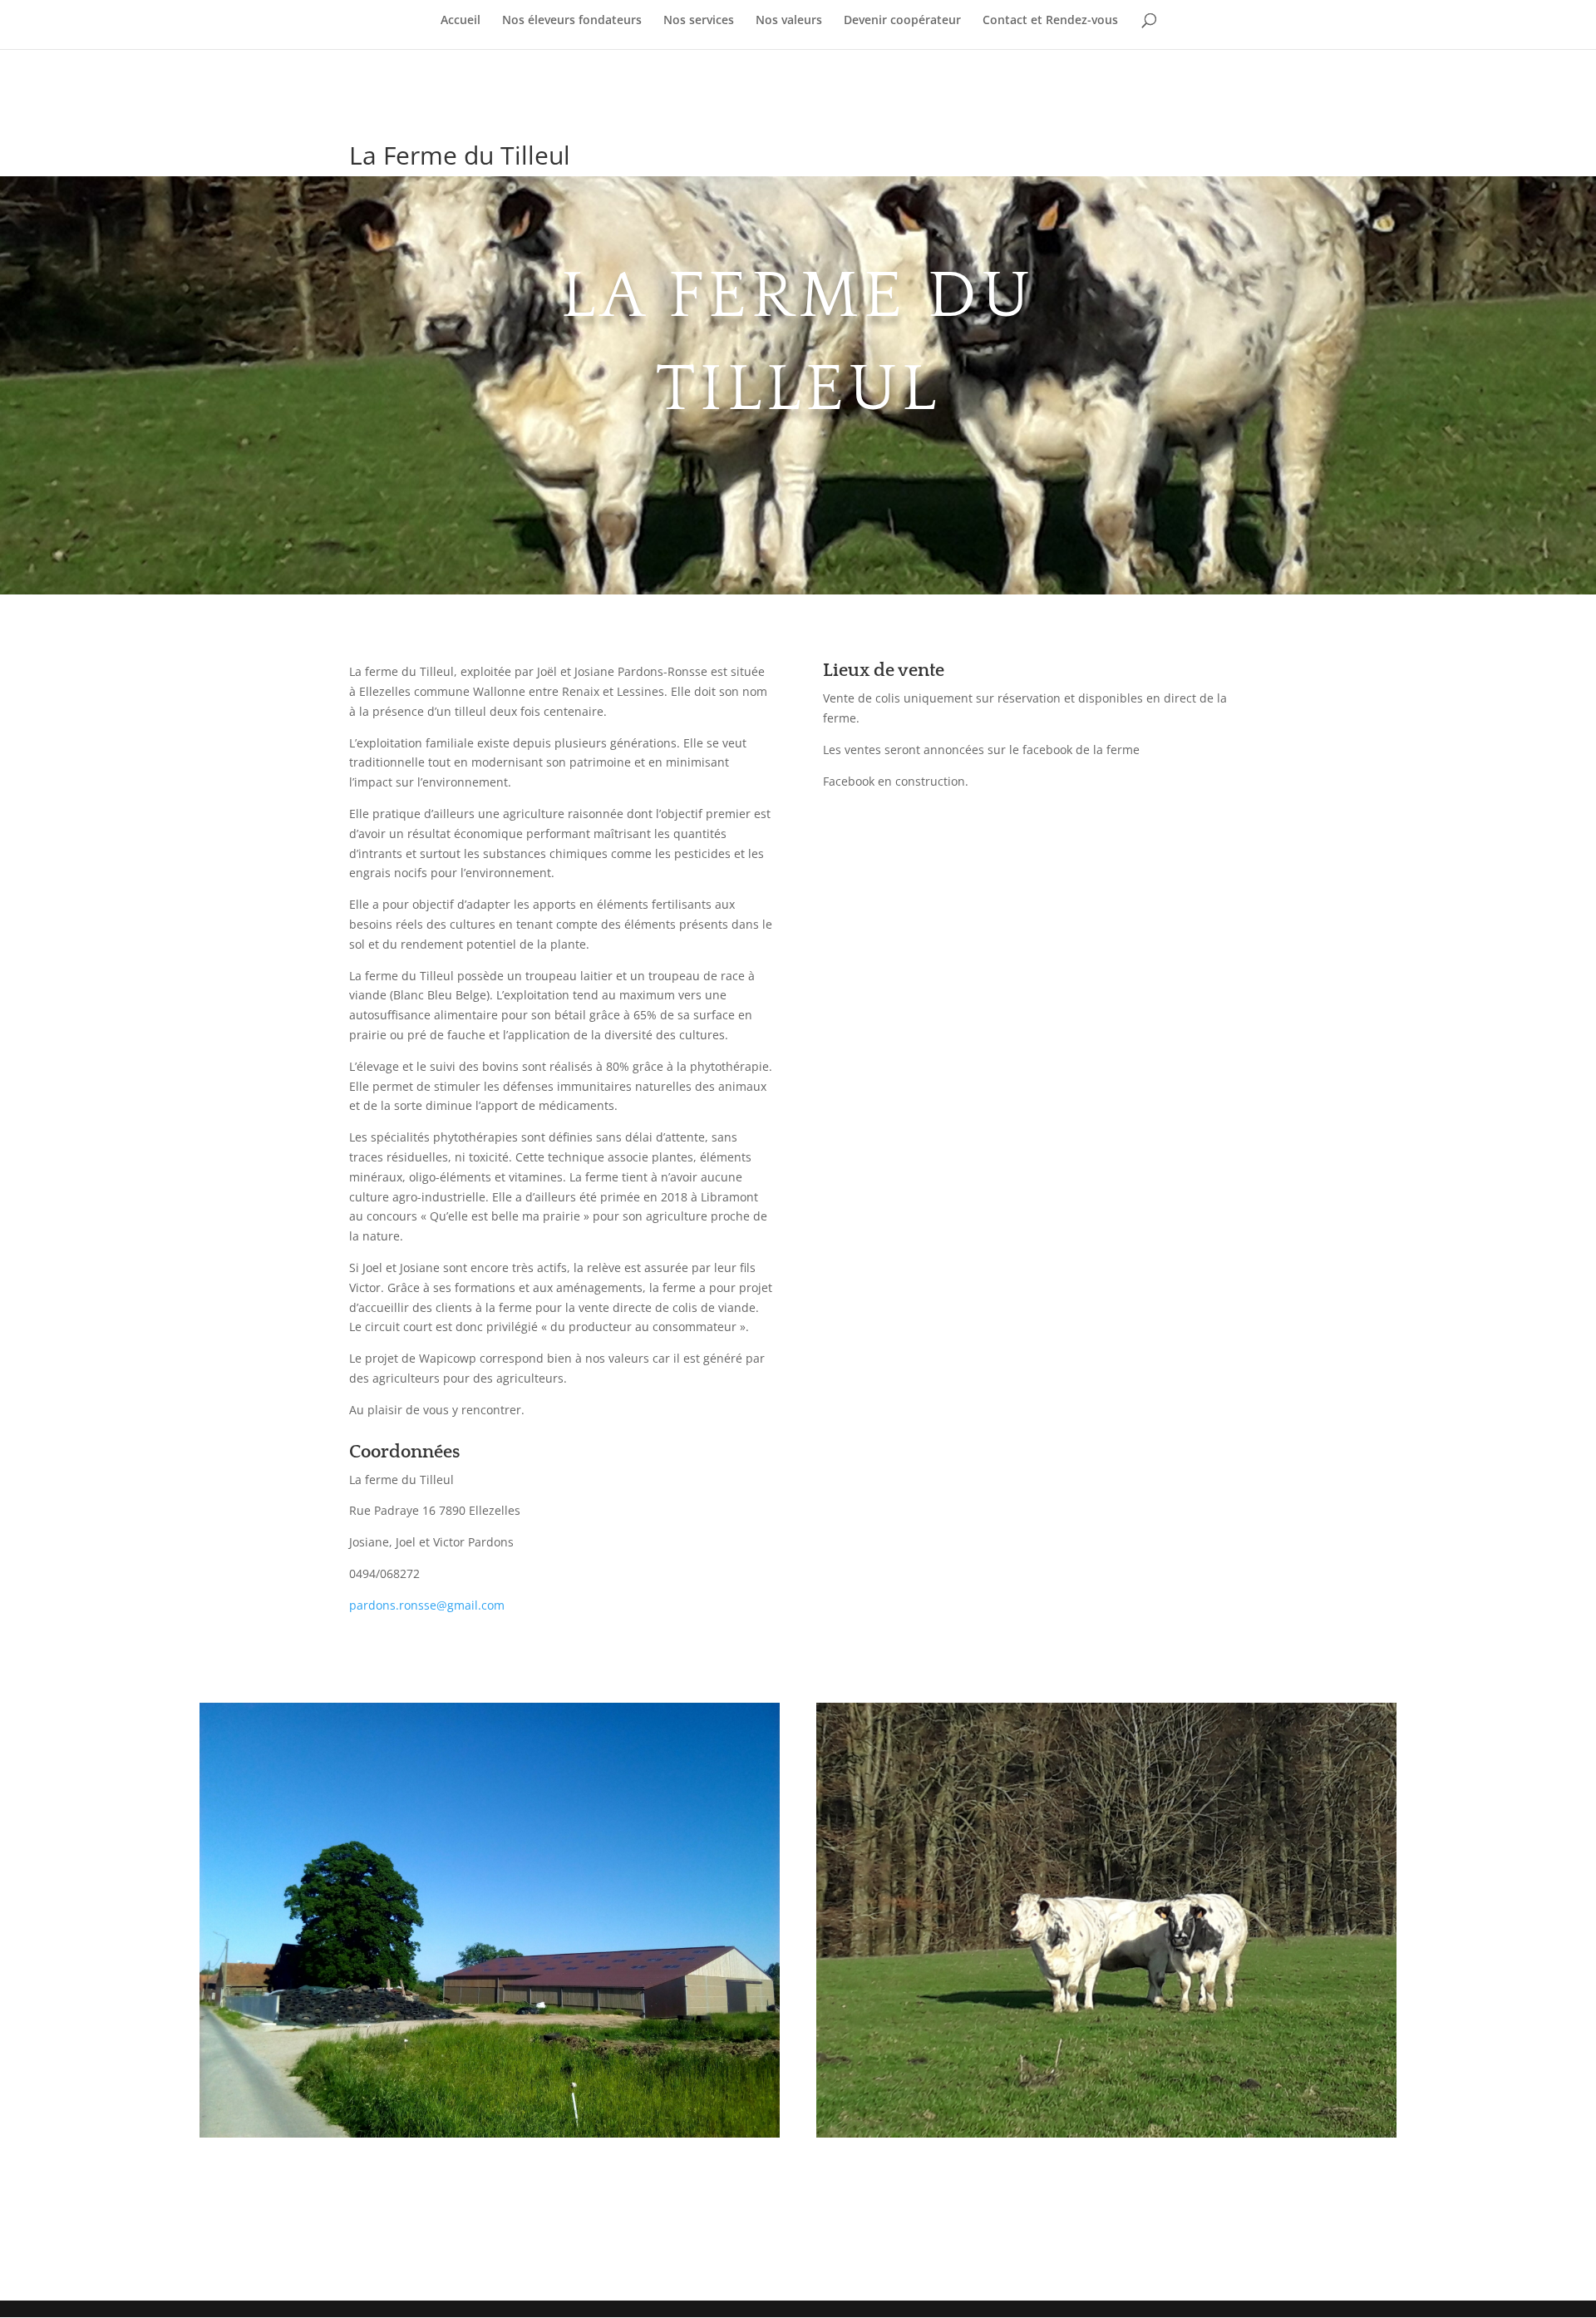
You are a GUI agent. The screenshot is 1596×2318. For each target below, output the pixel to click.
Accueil (461, 21)
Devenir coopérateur (902, 21)
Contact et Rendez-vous (1050, 21)
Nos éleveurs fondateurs (572, 21)
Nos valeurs (789, 21)
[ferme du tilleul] (490, 2137)
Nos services (699, 21)
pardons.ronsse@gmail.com (427, 1605)
